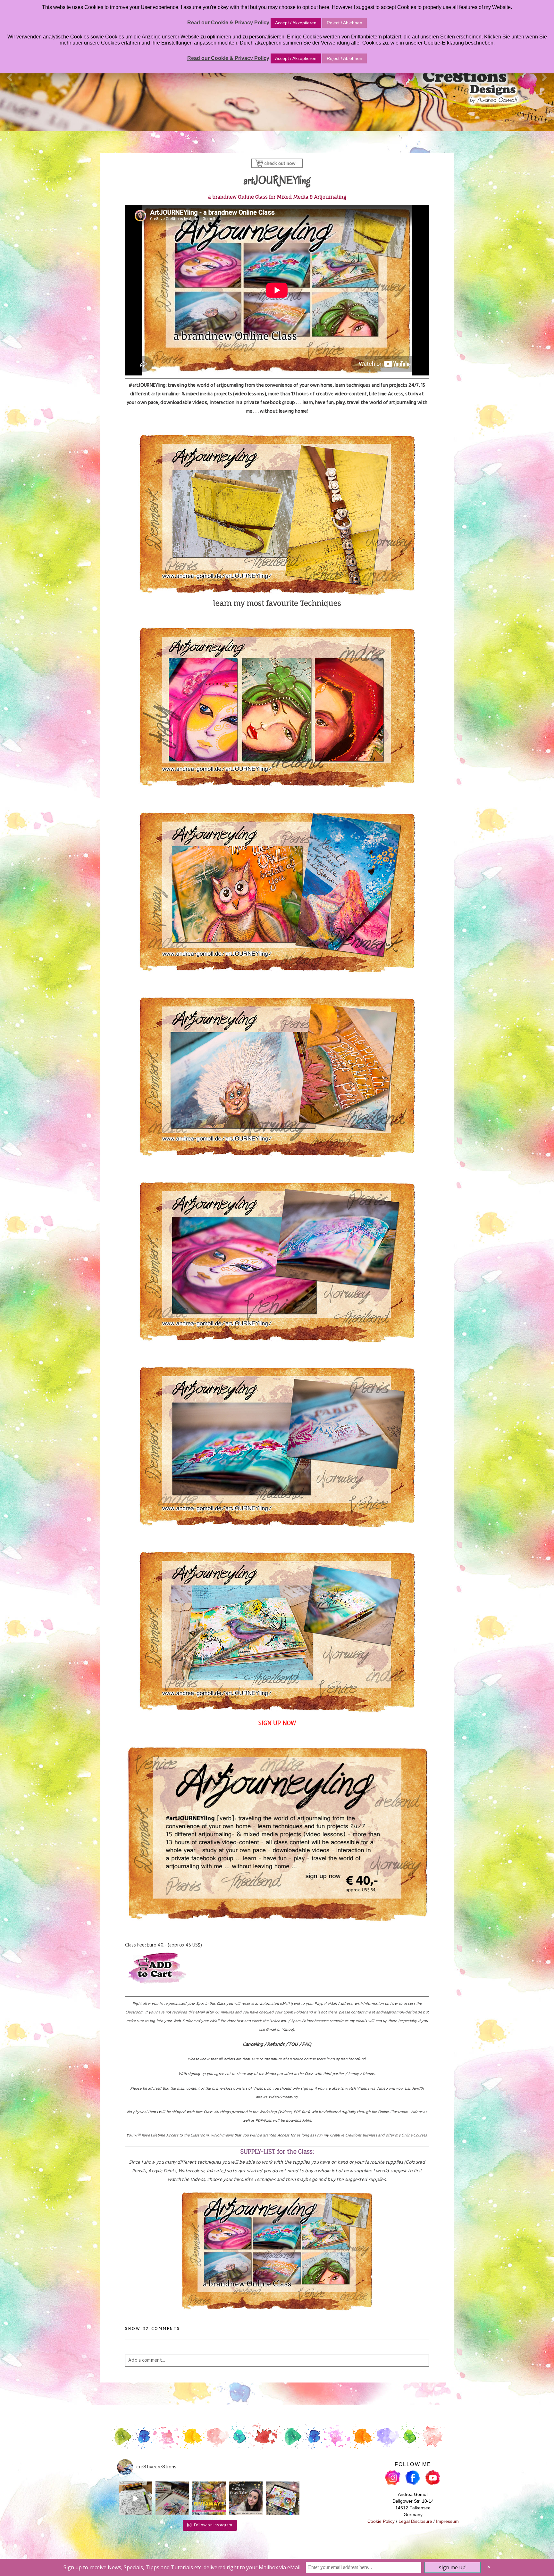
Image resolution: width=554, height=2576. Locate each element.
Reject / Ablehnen (344, 23)
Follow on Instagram (213, 2525)
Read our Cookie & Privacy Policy (228, 23)
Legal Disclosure (415, 2521)
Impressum (447, 2521)
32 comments (153, 2329)
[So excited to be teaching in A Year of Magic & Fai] (246, 2498)
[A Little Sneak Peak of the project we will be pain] (172, 2498)
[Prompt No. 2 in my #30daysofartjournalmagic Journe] (283, 2498)
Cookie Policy (381, 2521)
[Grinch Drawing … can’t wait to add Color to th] (135, 2498)
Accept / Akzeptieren (296, 23)
